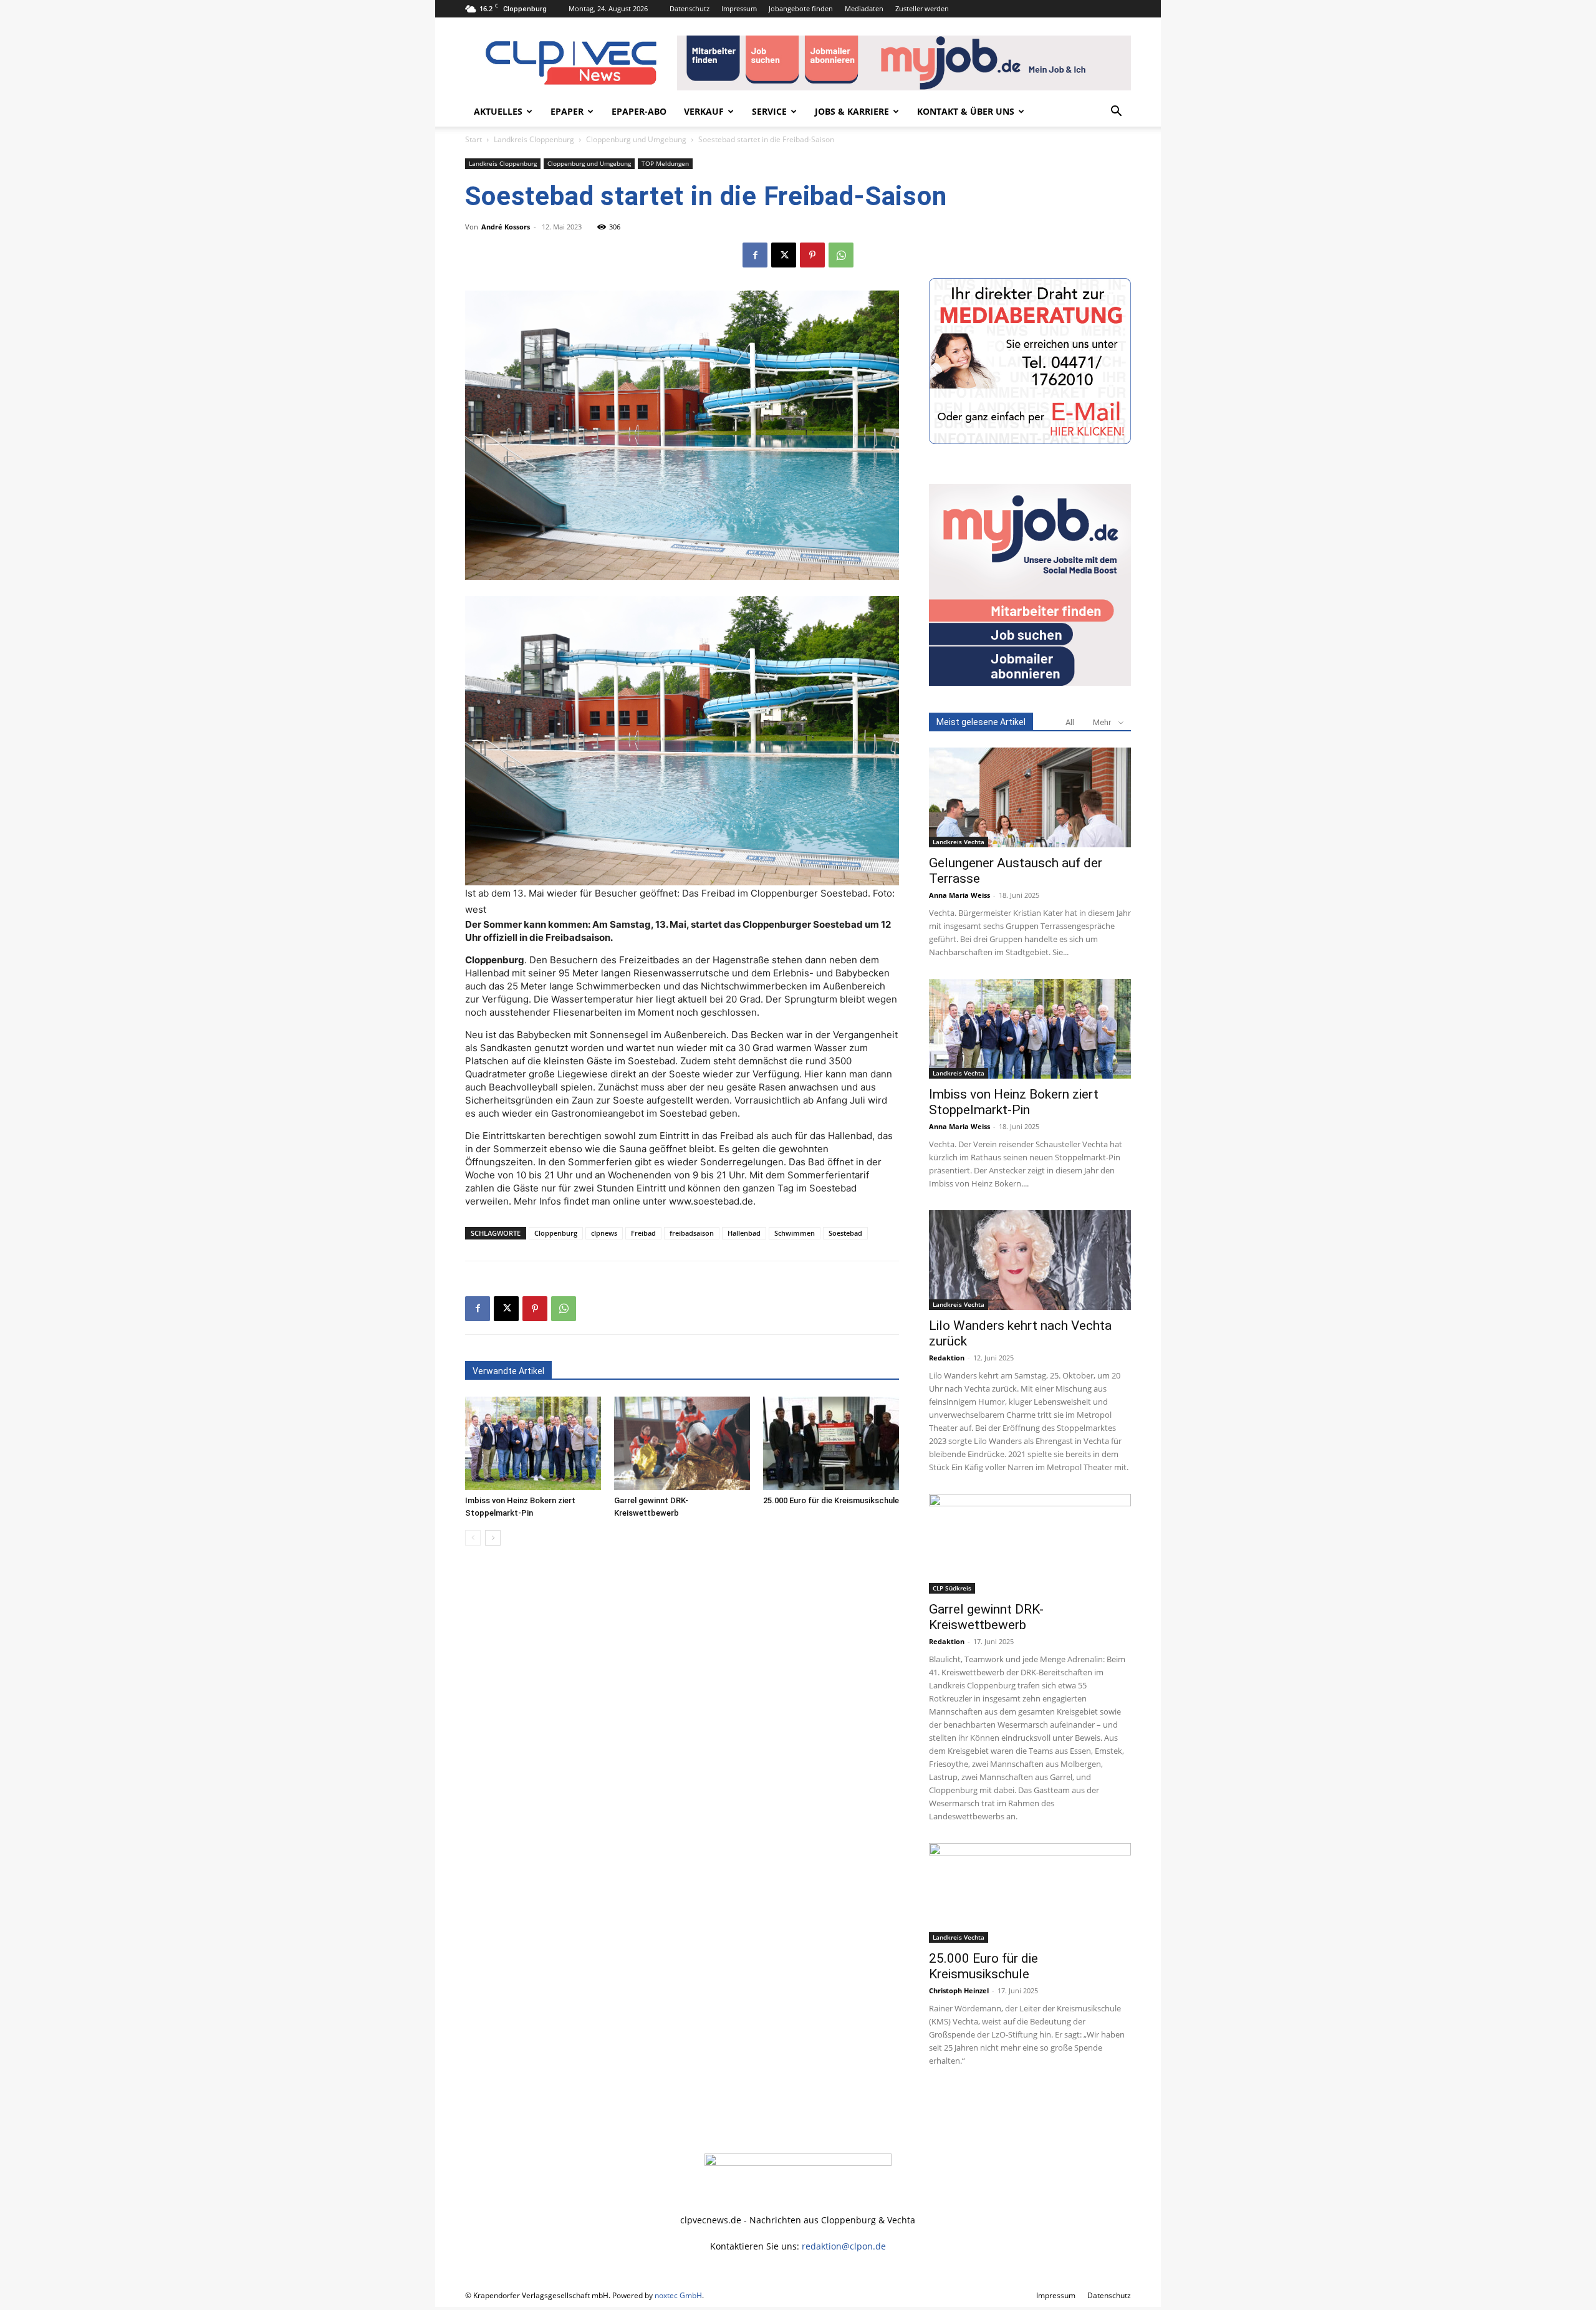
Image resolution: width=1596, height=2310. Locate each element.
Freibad (643, 1233)
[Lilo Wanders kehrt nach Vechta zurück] (1030, 1260)
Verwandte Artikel (508, 1371)
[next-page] (493, 1538)
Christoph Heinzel (959, 1990)
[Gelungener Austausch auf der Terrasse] (1030, 797)
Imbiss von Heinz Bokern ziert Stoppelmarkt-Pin (1014, 1102)
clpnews (604, 1233)
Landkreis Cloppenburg (534, 139)
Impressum (739, 8)
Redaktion (947, 1358)
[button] (1116, 113)
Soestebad (845, 1233)
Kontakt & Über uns (966, 111)
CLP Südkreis (952, 1588)
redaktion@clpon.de (844, 2246)
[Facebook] (755, 255)
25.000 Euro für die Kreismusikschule (831, 1500)
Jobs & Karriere (852, 111)
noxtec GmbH (678, 2295)
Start (474, 139)
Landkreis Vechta (959, 842)
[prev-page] (473, 1538)
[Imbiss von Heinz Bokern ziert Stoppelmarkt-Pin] (533, 1443)
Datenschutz (690, 8)
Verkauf (704, 111)
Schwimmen (795, 1233)
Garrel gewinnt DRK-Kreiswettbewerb (986, 1617)
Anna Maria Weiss (959, 895)
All (1070, 722)
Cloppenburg (556, 1233)
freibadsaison (692, 1233)
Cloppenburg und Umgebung (636, 139)
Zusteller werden (922, 8)
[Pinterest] (812, 255)
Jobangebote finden (801, 8)
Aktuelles (498, 111)
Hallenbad (744, 1233)
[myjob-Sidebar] (1030, 682)
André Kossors (506, 227)
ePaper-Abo (639, 111)
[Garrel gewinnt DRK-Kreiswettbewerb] (682, 1443)
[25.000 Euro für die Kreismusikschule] (831, 1443)
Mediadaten (864, 8)
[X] (784, 255)
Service (769, 111)
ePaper (567, 111)
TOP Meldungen (665, 163)
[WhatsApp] (841, 255)
